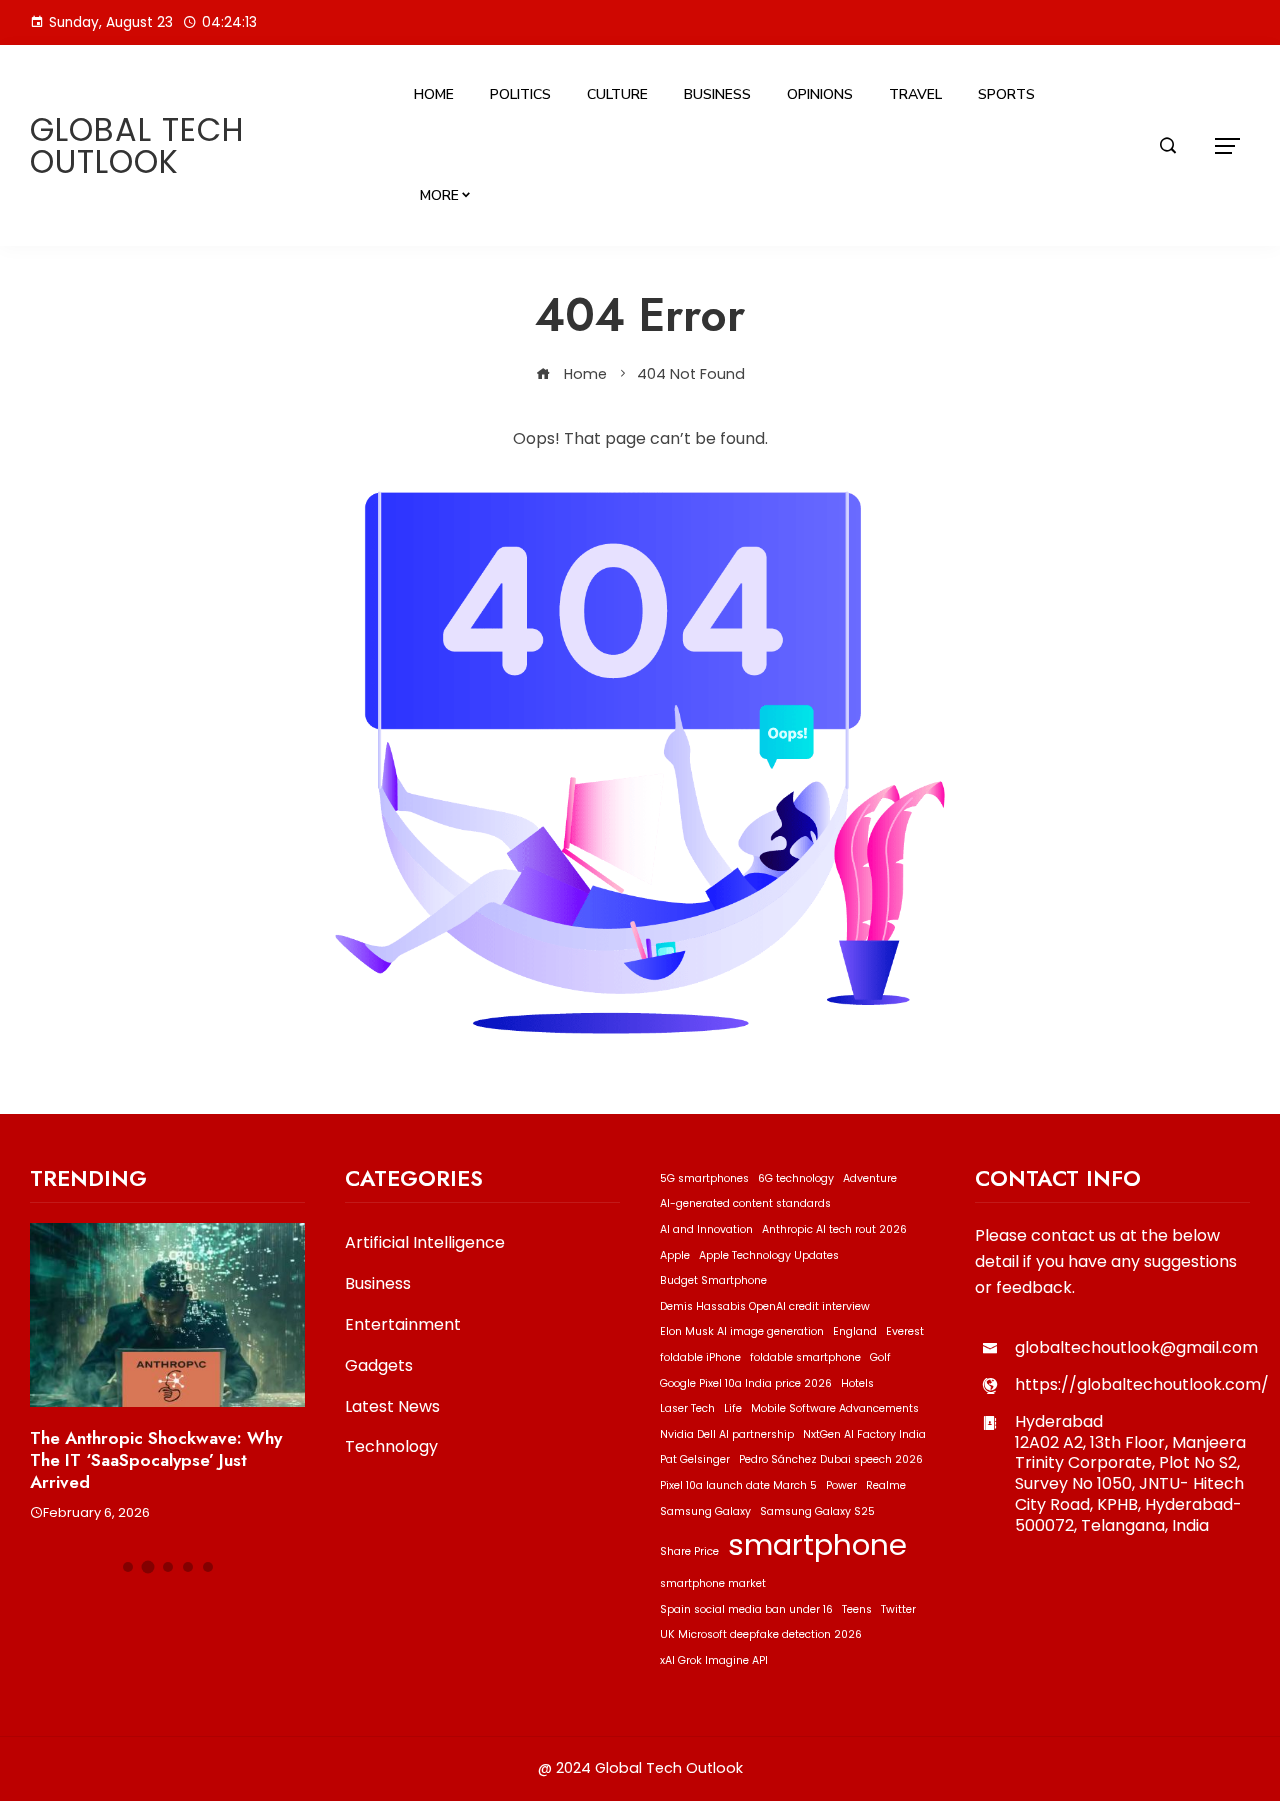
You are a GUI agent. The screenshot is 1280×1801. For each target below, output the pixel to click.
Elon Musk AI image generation (742, 1331)
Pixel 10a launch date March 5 (738, 1485)
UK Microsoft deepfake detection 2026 (761, 1634)
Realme (886, 1485)
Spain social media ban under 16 (746, 1609)
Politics (520, 94)
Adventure (870, 1178)
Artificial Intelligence (425, 1243)
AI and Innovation (706, 1229)
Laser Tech (687, 1408)
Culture (617, 94)
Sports (1006, 94)
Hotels (857, 1383)
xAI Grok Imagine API (714, 1660)
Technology (391, 1447)
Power (841, 1485)
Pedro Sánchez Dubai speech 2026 (831, 1459)
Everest (905, 1331)
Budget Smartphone (713, 1280)
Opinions (820, 94)
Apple (675, 1255)
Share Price (689, 1551)
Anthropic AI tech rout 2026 (834, 1229)
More (439, 195)
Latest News (392, 1407)
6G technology (796, 1178)
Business (717, 94)
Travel (915, 94)
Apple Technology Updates (769, 1255)
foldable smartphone (805, 1357)
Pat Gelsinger (695, 1459)
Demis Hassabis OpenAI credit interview (765, 1306)
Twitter (898, 1609)
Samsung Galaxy (705, 1511)
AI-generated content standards (745, 1203)
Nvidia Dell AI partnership (727, 1434)
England (855, 1331)
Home (434, 94)
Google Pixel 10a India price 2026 (746, 1383)
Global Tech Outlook (137, 145)
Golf (880, 1357)
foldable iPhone (700, 1357)
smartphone (817, 1544)
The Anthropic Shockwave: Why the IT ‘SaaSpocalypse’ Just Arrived (156, 1460)
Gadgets (379, 1366)
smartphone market (713, 1583)
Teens (857, 1609)
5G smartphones (704, 1178)
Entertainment (403, 1325)
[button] (128, 1567)
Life (733, 1408)
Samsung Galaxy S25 (817, 1511)
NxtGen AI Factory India (864, 1434)
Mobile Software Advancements (835, 1408)
